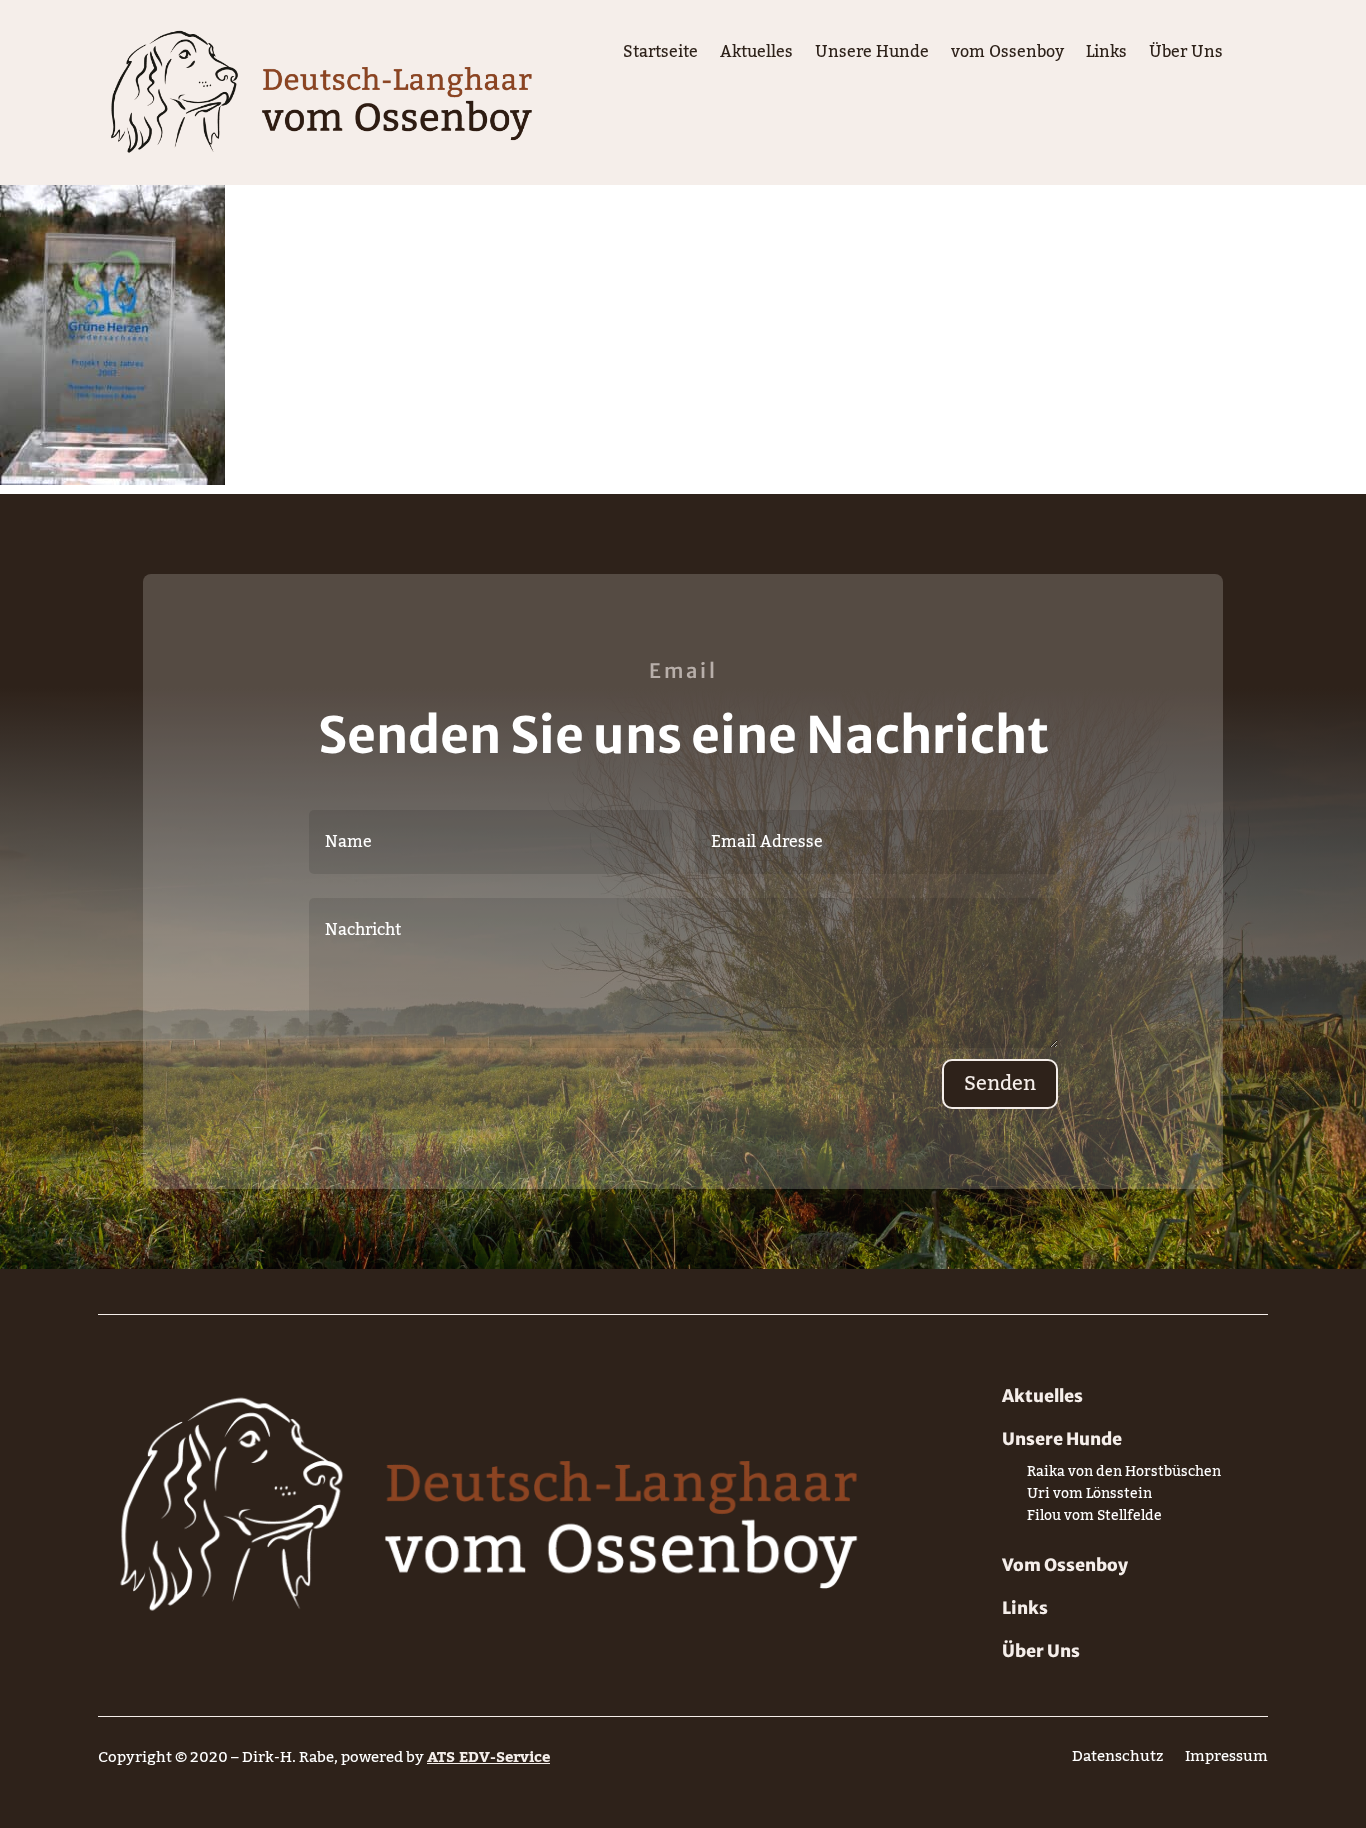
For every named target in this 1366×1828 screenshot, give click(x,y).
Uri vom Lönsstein (1089, 1497)
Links (1106, 56)
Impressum (1226, 1760)
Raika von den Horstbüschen (1124, 1475)
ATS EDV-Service (488, 1757)
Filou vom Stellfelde (1094, 1519)
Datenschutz (1117, 1760)
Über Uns (1186, 56)
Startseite (660, 56)
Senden (1000, 1084)
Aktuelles (756, 56)
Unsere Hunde (872, 56)
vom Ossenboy (1007, 56)
